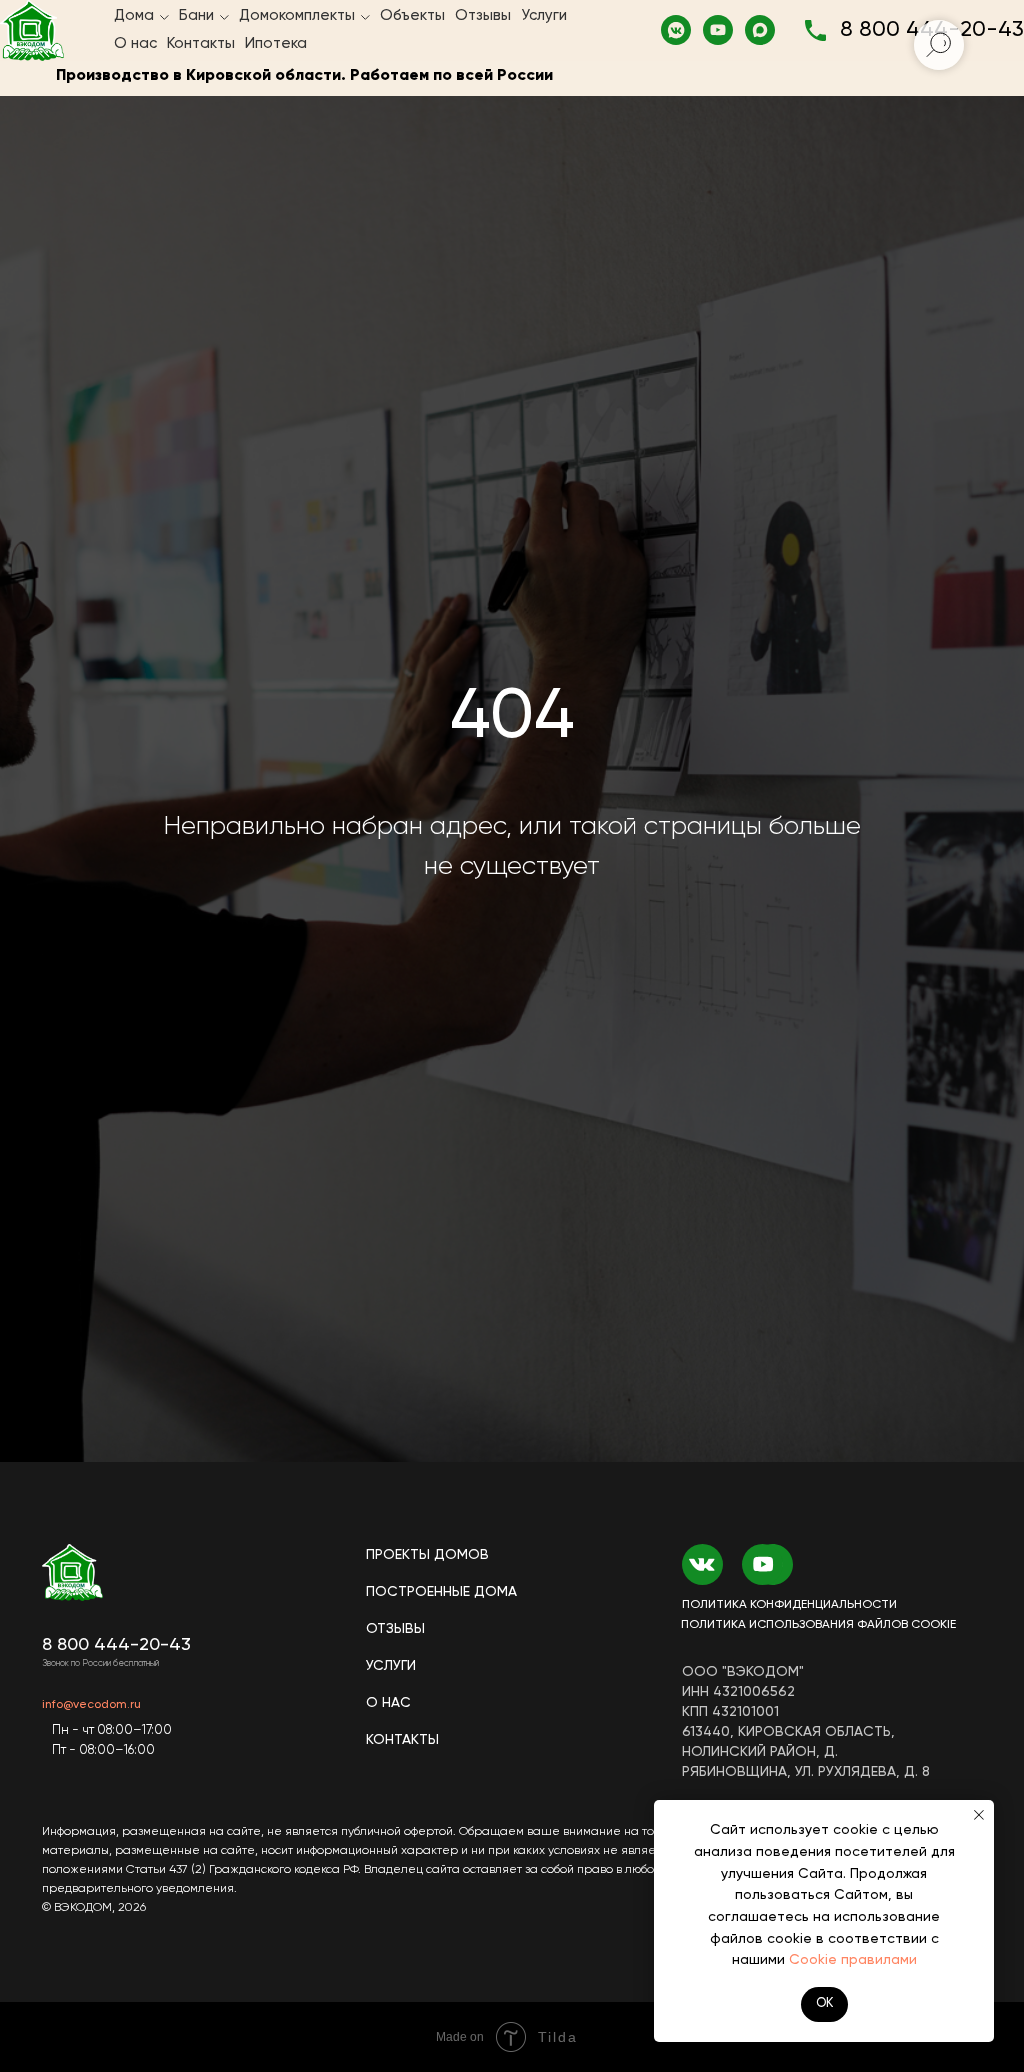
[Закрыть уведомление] (979, 1815)
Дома (134, 15)
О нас (135, 43)
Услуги (544, 15)
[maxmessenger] (760, 30)
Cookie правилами (853, 1960)
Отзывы (483, 15)
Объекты (412, 15)
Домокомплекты (297, 15)
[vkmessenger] (676, 30)
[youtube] (718, 30)
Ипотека (276, 43)
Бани (196, 15)
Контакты (201, 43)
